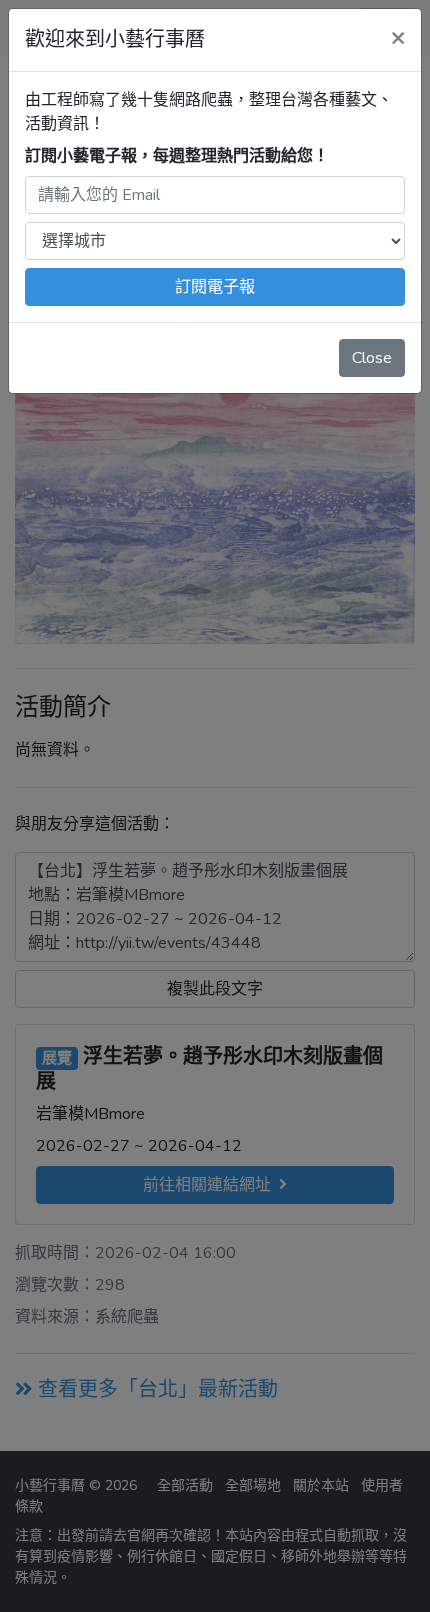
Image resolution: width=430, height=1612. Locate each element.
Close (372, 358)
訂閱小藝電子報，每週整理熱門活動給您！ (177, 156)
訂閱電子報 (215, 287)
